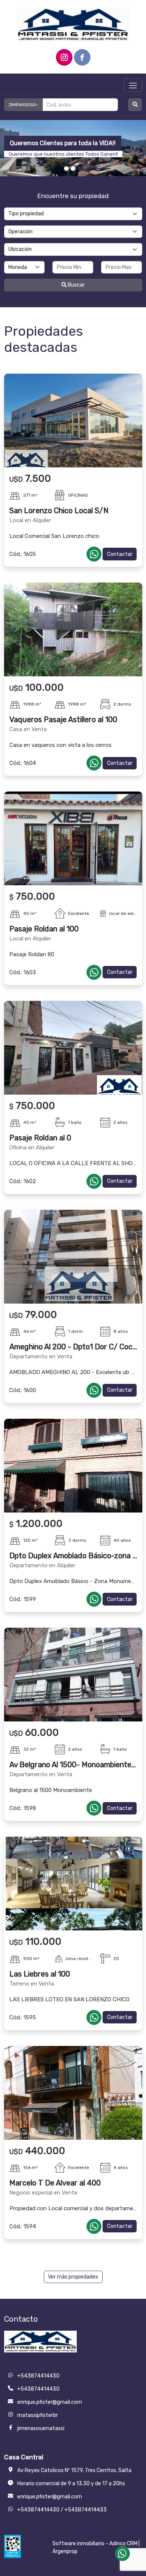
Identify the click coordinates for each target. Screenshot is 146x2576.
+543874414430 (38, 2510)
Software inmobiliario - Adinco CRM (95, 2544)
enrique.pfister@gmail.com (50, 2497)
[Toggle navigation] (133, 85)
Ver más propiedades (73, 2277)
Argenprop (65, 2551)
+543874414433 (86, 2510)
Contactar (120, 554)
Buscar (76, 285)
